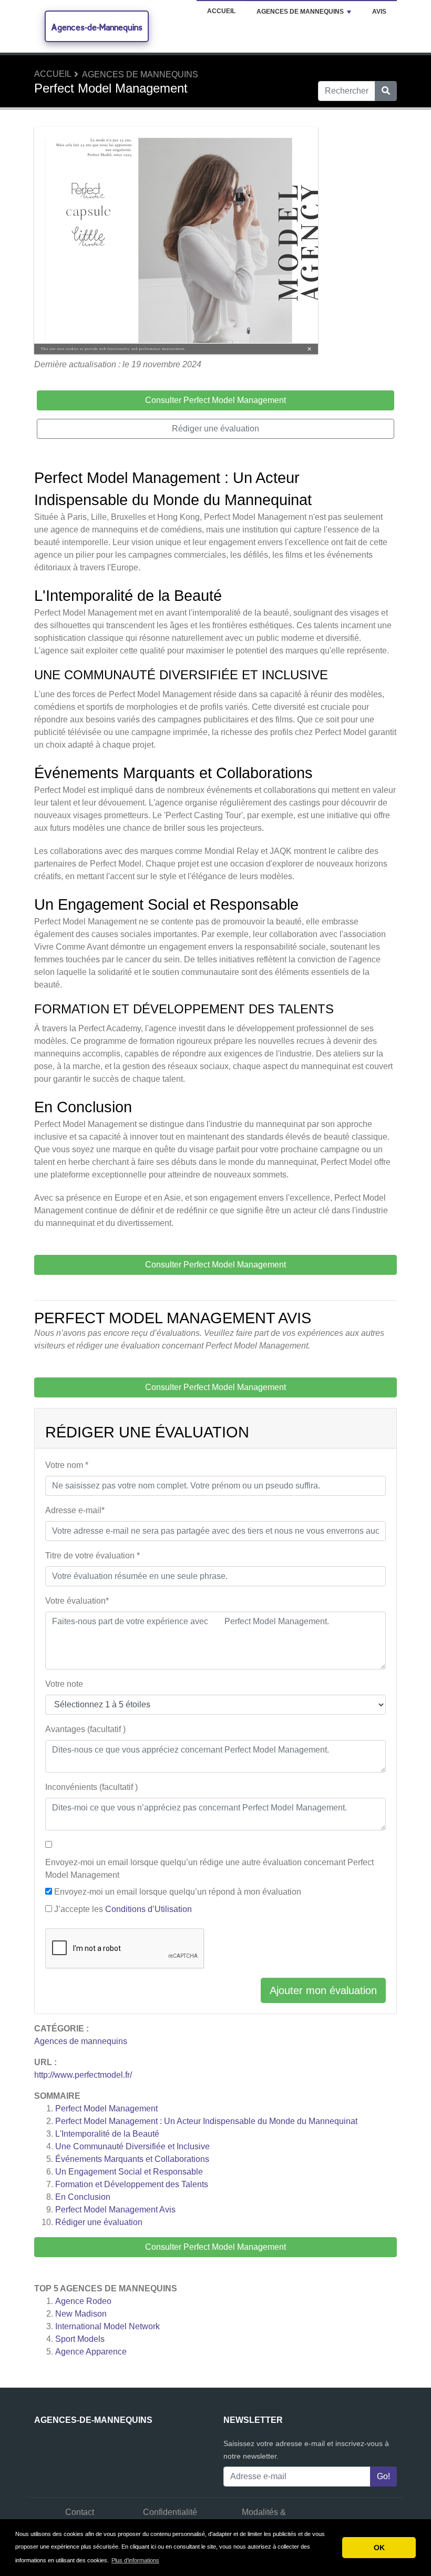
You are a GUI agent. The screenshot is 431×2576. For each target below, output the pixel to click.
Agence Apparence (91, 2352)
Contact (80, 2512)
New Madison (81, 2314)
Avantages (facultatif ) (85, 1729)
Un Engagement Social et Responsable (129, 2172)
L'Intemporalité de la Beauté (107, 2134)
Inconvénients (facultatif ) (91, 1787)
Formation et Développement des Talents (132, 2184)
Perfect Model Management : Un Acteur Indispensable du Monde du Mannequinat (206, 2121)
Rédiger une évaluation (99, 2222)
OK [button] (379, 2548)
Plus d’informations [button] (135, 2560)
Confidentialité (170, 2512)
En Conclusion (83, 2197)
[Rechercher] (386, 91)
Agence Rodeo (83, 2301)
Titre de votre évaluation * (93, 1556)
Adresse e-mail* (75, 1510)
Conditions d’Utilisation (148, 1909)
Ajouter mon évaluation (323, 1990)
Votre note (64, 1684)
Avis (379, 12)
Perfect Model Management (106, 2109)
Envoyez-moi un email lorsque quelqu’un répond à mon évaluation (178, 1892)
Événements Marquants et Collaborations (132, 2159)
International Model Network (107, 2326)
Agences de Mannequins (300, 12)
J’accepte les (123, 1909)
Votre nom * (67, 1465)
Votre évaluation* (77, 1601)
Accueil (221, 11)
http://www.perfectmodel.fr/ (83, 2075)
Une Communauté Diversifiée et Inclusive (132, 2146)
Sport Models (80, 2339)
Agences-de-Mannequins (97, 27)
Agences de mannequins (140, 74)
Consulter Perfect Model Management (215, 2247)
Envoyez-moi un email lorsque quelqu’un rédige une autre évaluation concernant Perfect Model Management (209, 1869)
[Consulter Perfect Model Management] (176, 242)
